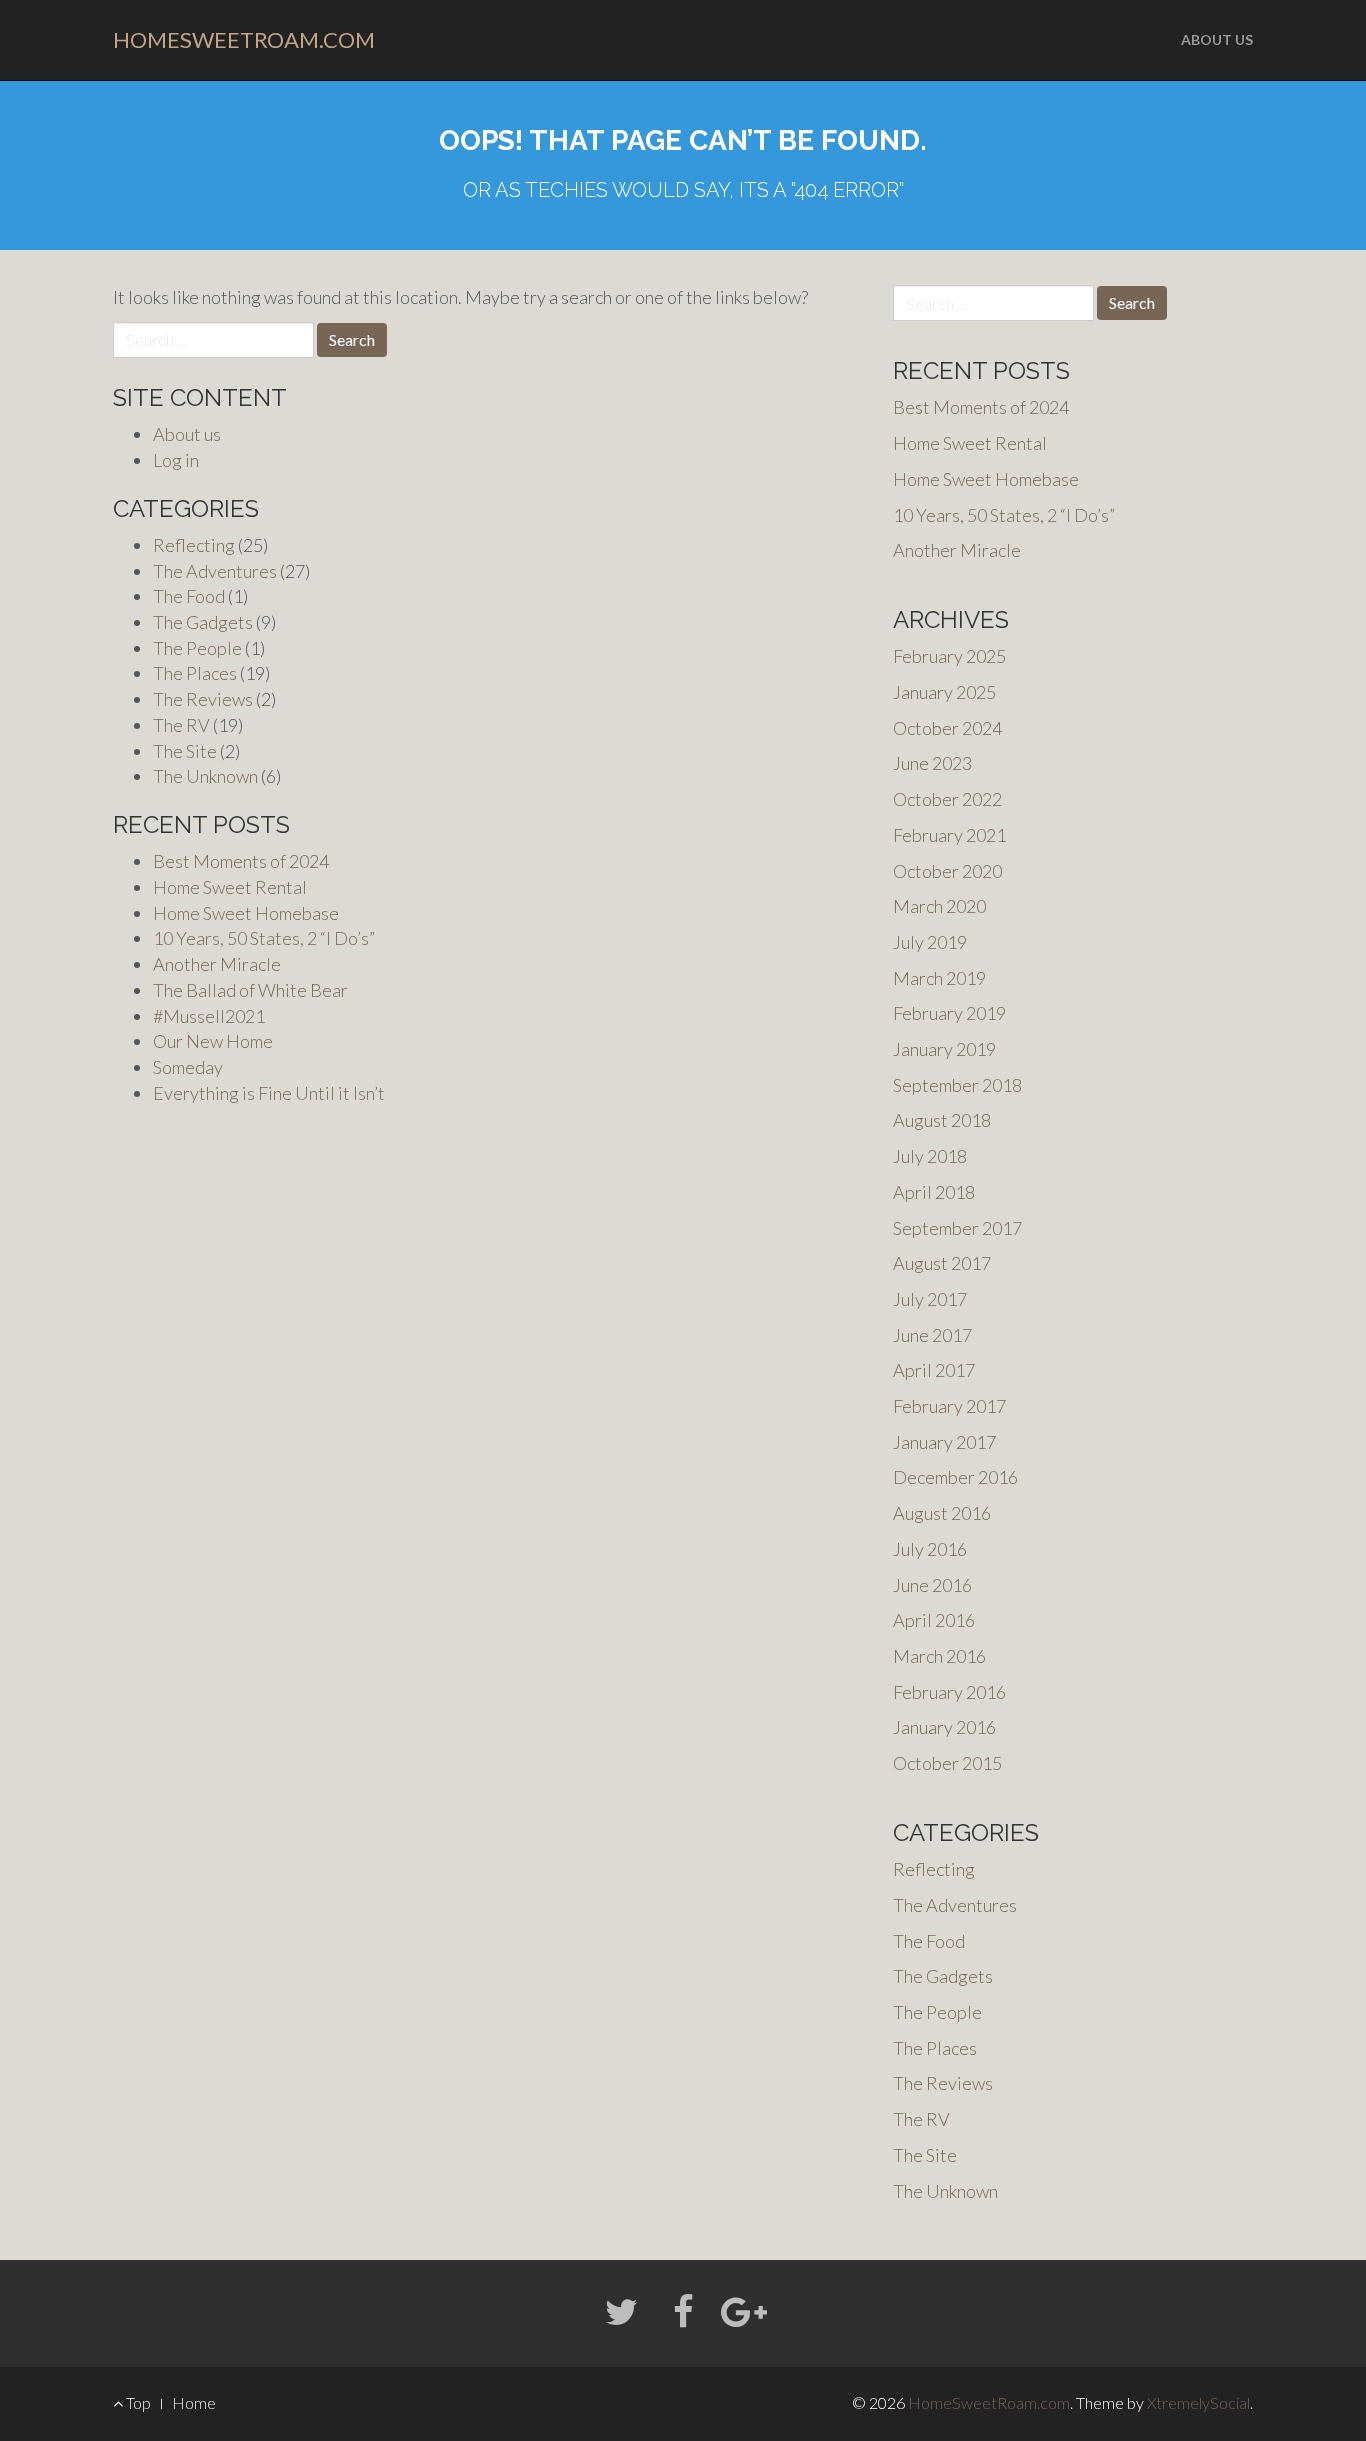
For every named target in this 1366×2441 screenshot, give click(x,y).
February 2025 (949, 656)
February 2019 (949, 1013)
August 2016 (942, 1513)
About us (1217, 39)
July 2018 (930, 1156)
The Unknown (205, 776)
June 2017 (932, 1335)
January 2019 (944, 1049)
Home (194, 2402)
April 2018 (934, 1192)
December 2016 (955, 1477)
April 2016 (934, 1620)
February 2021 (949, 835)
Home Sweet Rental (230, 887)
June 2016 (932, 1585)
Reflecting (194, 545)
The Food (189, 596)
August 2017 (942, 1263)
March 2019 (939, 978)
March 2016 (939, 1656)
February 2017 (949, 1406)
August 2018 (942, 1120)
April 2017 (934, 1370)
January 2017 (944, 1442)
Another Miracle (217, 964)
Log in (176, 460)
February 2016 (949, 1692)
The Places (195, 673)
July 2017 (930, 1299)
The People (197, 648)
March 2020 (939, 906)
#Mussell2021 (209, 1016)
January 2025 (944, 692)
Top (137, 2402)
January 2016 (944, 1727)
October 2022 (947, 799)
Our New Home (213, 1041)
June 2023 (932, 763)
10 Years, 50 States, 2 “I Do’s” (264, 938)
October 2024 (947, 728)
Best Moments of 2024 (241, 861)
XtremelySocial (1198, 2402)
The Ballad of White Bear (250, 990)
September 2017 (957, 1228)
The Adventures (215, 571)
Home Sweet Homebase (246, 913)
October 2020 (947, 871)
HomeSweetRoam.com (244, 39)
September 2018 (957, 1085)
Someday (188, 1067)
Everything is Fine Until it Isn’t (269, 1093)
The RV (181, 725)
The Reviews (203, 699)
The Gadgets (203, 622)
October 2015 (947, 1763)
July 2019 (930, 942)
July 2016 (930, 1549)
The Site (185, 751)
